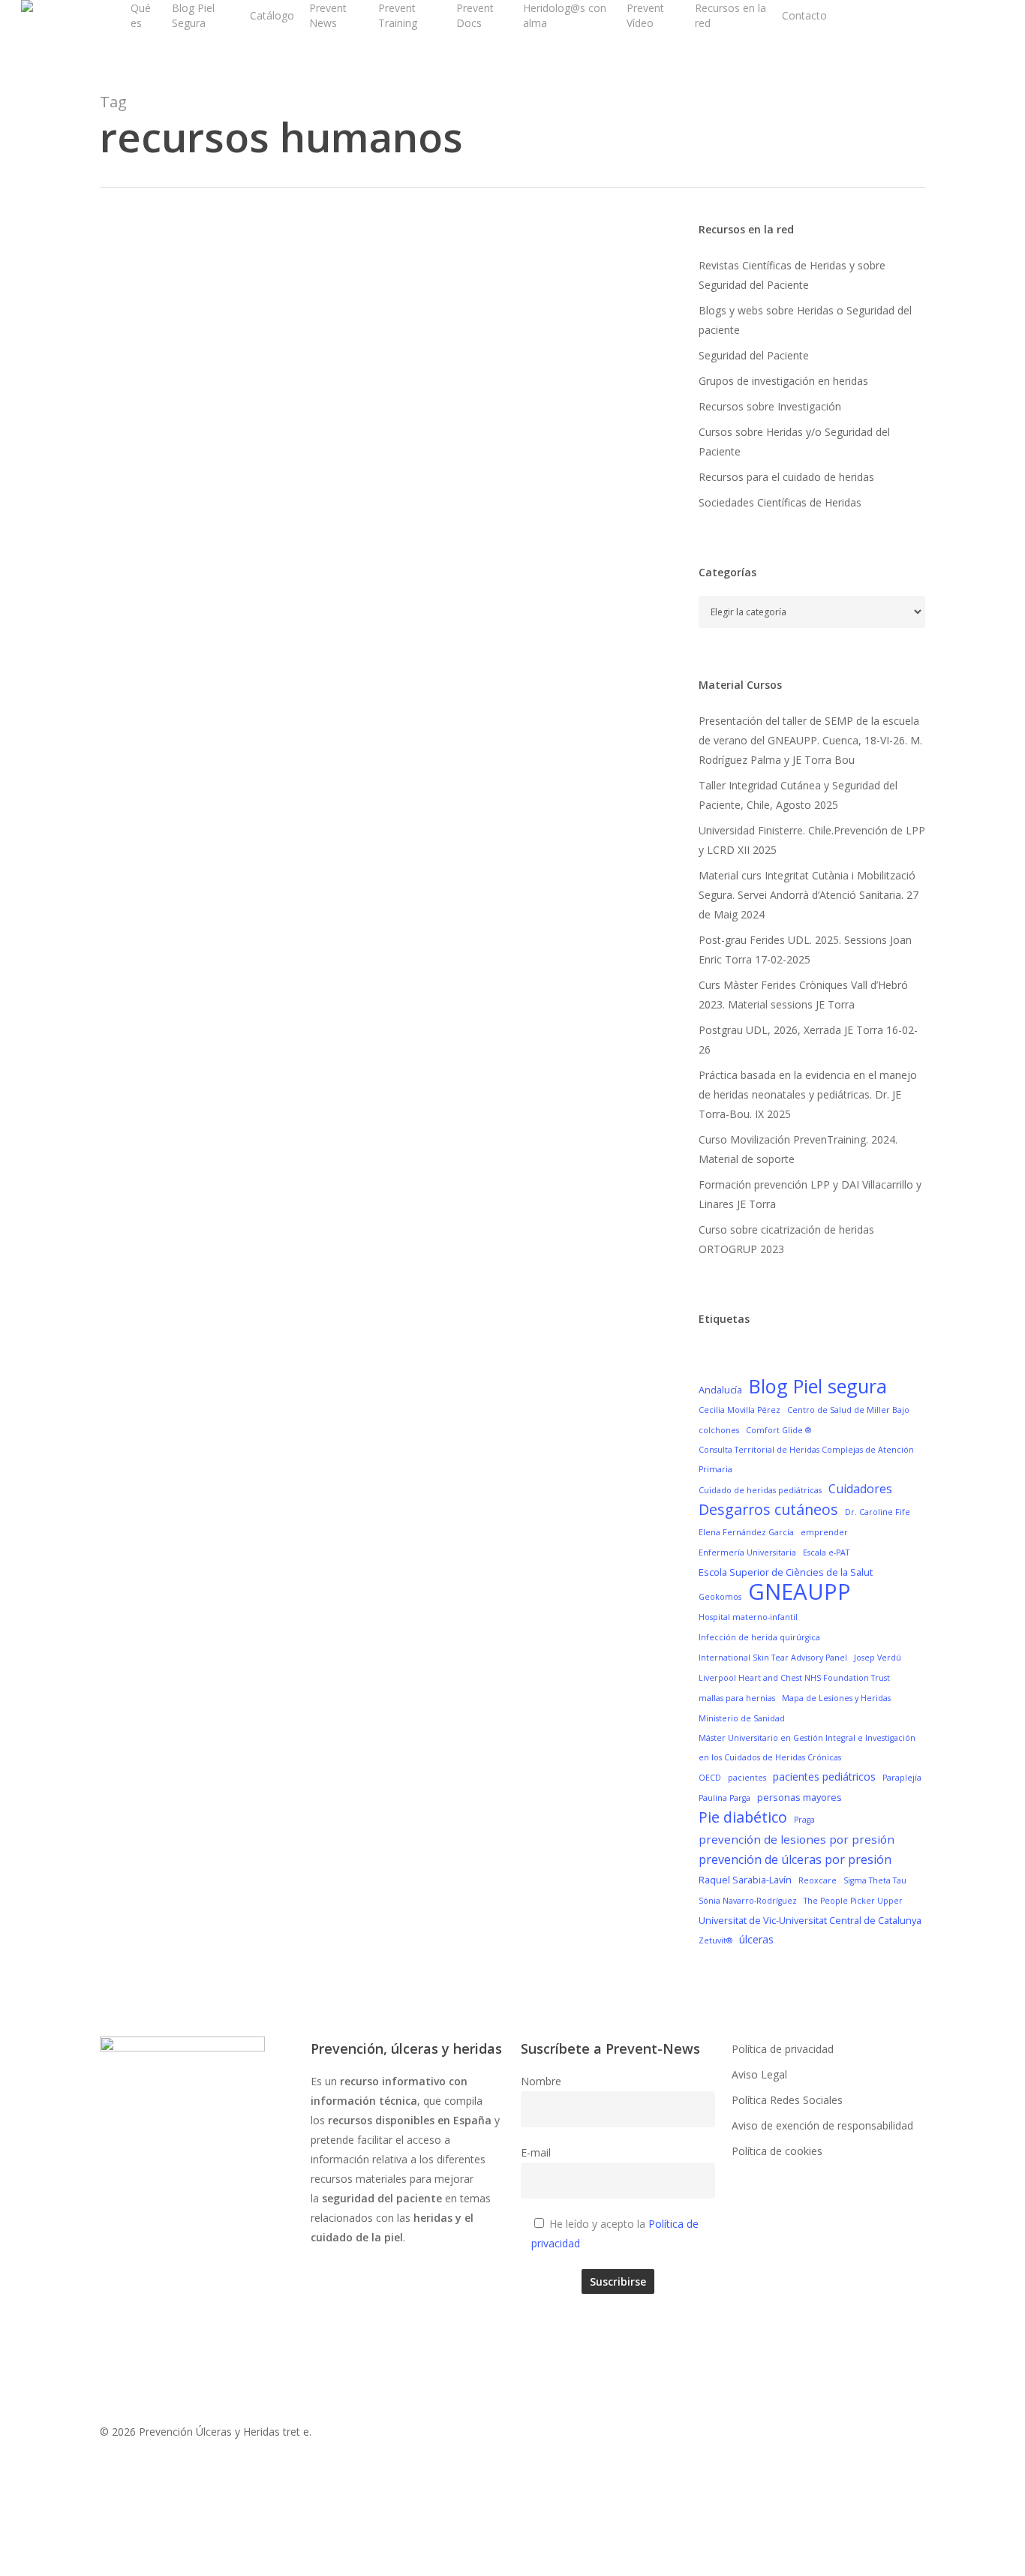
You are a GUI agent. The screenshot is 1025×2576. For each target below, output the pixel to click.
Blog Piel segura (818, 1386)
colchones (719, 1430)
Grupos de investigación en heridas (783, 381)
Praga (804, 1820)
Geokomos (720, 1597)
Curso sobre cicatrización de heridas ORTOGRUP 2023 (786, 1239)
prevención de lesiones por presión (797, 1839)
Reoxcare (818, 1880)
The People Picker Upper (853, 1901)
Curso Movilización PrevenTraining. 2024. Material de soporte (798, 1149)
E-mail (536, 2152)
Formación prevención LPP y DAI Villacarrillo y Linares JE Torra (810, 1194)
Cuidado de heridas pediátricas (760, 1490)
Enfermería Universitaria (747, 1553)
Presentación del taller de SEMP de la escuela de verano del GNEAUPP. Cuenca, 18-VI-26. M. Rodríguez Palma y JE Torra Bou (810, 740)
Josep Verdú (878, 1658)
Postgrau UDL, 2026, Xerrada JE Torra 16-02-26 (808, 1040)
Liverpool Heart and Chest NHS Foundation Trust (794, 1678)
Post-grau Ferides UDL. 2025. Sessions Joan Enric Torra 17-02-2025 (805, 950)
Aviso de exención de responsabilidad (822, 2125)
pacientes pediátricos (824, 1776)
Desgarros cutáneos (768, 1510)
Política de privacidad (783, 2049)
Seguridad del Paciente (754, 355)
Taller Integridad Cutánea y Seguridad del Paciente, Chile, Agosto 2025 (798, 795)
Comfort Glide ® (779, 1430)
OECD (710, 1778)
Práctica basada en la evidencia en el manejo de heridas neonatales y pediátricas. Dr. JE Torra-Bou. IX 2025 (808, 1094)
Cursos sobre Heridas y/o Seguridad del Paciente (794, 442)
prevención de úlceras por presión (795, 1859)
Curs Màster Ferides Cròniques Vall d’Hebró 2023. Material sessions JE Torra (803, 995)
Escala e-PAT (826, 1553)
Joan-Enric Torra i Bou (214, 643)
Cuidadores (860, 1489)
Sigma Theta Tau (875, 1880)
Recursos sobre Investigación (770, 406)
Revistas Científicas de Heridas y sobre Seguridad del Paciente (792, 275)
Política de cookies (777, 2151)
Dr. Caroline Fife (878, 1512)
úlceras (756, 1939)
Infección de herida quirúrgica (759, 1637)
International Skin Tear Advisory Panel (773, 1658)
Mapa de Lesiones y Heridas (836, 1698)
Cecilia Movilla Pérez (739, 1410)
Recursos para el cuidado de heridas (786, 477)
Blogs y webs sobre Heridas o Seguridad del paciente (805, 320)
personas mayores (800, 1797)
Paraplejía (902, 1778)
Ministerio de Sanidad (742, 1718)
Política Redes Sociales (787, 2100)
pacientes (747, 1778)
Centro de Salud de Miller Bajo (848, 1410)
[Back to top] (512, 2566)
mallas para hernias (737, 1698)
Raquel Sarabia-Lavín (745, 1880)
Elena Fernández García (746, 1532)
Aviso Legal (759, 2074)
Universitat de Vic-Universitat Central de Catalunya (810, 1920)
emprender (824, 1532)
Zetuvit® (715, 1940)
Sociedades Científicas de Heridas (780, 502)
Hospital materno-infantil (748, 1617)
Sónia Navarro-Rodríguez (748, 1901)
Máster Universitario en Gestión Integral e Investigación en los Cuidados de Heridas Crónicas (807, 1748)
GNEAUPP (800, 1592)
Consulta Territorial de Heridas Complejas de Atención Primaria (806, 1459)
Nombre (541, 2081)
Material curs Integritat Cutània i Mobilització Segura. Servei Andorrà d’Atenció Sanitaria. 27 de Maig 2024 (809, 895)
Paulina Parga (724, 1798)
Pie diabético (743, 1817)
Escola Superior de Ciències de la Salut (786, 1572)
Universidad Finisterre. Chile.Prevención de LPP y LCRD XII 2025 (812, 840)
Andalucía (720, 1390)
